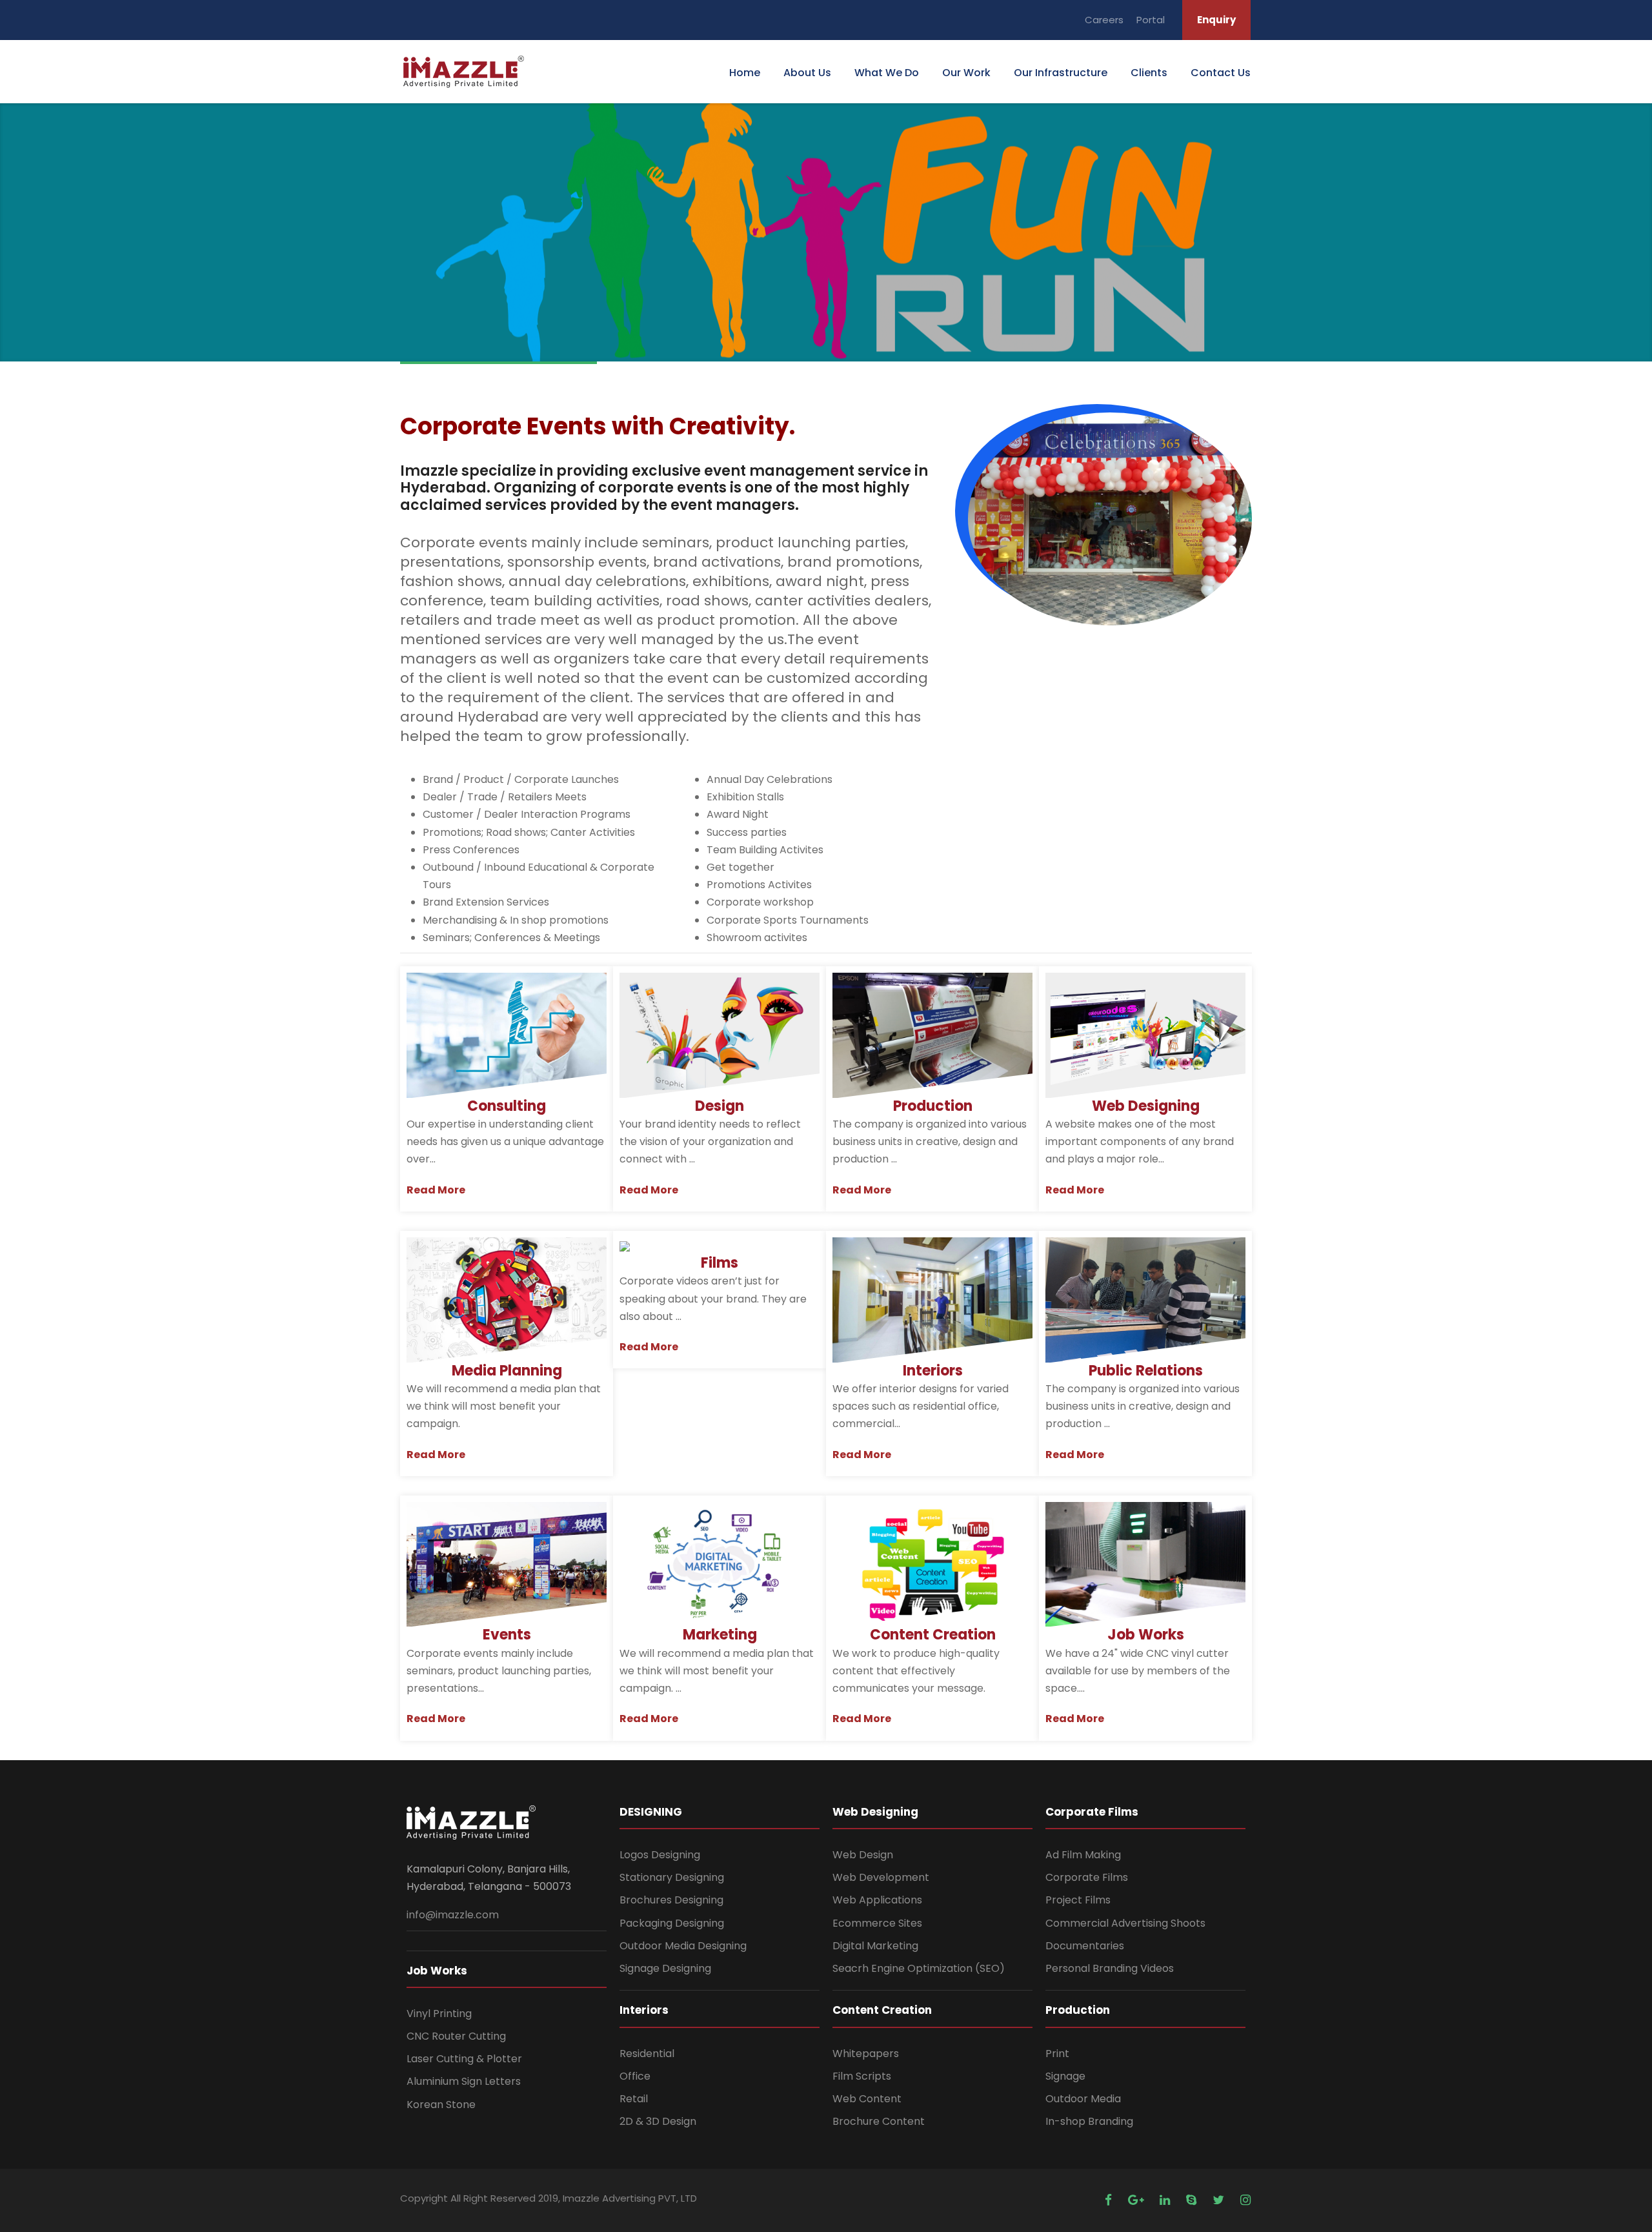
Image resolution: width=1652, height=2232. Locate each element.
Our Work (966, 73)
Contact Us (1221, 73)
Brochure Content (879, 2121)
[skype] (1193, 2200)
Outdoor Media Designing (683, 1946)
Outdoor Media (1083, 2099)
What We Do (887, 73)
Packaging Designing (672, 1923)
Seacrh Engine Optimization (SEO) (919, 1968)
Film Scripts (862, 2076)
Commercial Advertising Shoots (1125, 1923)
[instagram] (1245, 2200)
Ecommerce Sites (877, 1923)
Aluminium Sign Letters (464, 2081)
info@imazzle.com (453, 1915)
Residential (647, 2054)
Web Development (881, 1877)
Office (635, 2076)
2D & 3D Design (658, 2121)
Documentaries (1085, 1946)
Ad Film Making (1083, 1855)
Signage (1065, 2076)
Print (1057, 2054)
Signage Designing (665, 1968)
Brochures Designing (671, 1900)
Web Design (863, 1855)
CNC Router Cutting (456, 2036)
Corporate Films (1087, 1877)
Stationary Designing (672, 1877)
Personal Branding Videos (1110, 1968)
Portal (1151, 20)
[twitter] (1220, 2200)
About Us (807, 73)
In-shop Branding (1089, 2121)
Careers (1104, 20)
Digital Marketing (875, 1946)
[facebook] (1110, 2200)
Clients (1149, 73)
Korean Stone (441, 2105)
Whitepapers (866, 2054)
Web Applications (877, 1900)
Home (745, 73)
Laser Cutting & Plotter (464, 2059)
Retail (634, 2099)
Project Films (1078, 1900)
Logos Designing (660, 1855)
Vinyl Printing (439, 2014)
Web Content (867, 2099)
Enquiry (1216, 20)
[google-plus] (1137, 2200)
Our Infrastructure (1061, 73)
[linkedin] (1166, 2200)
